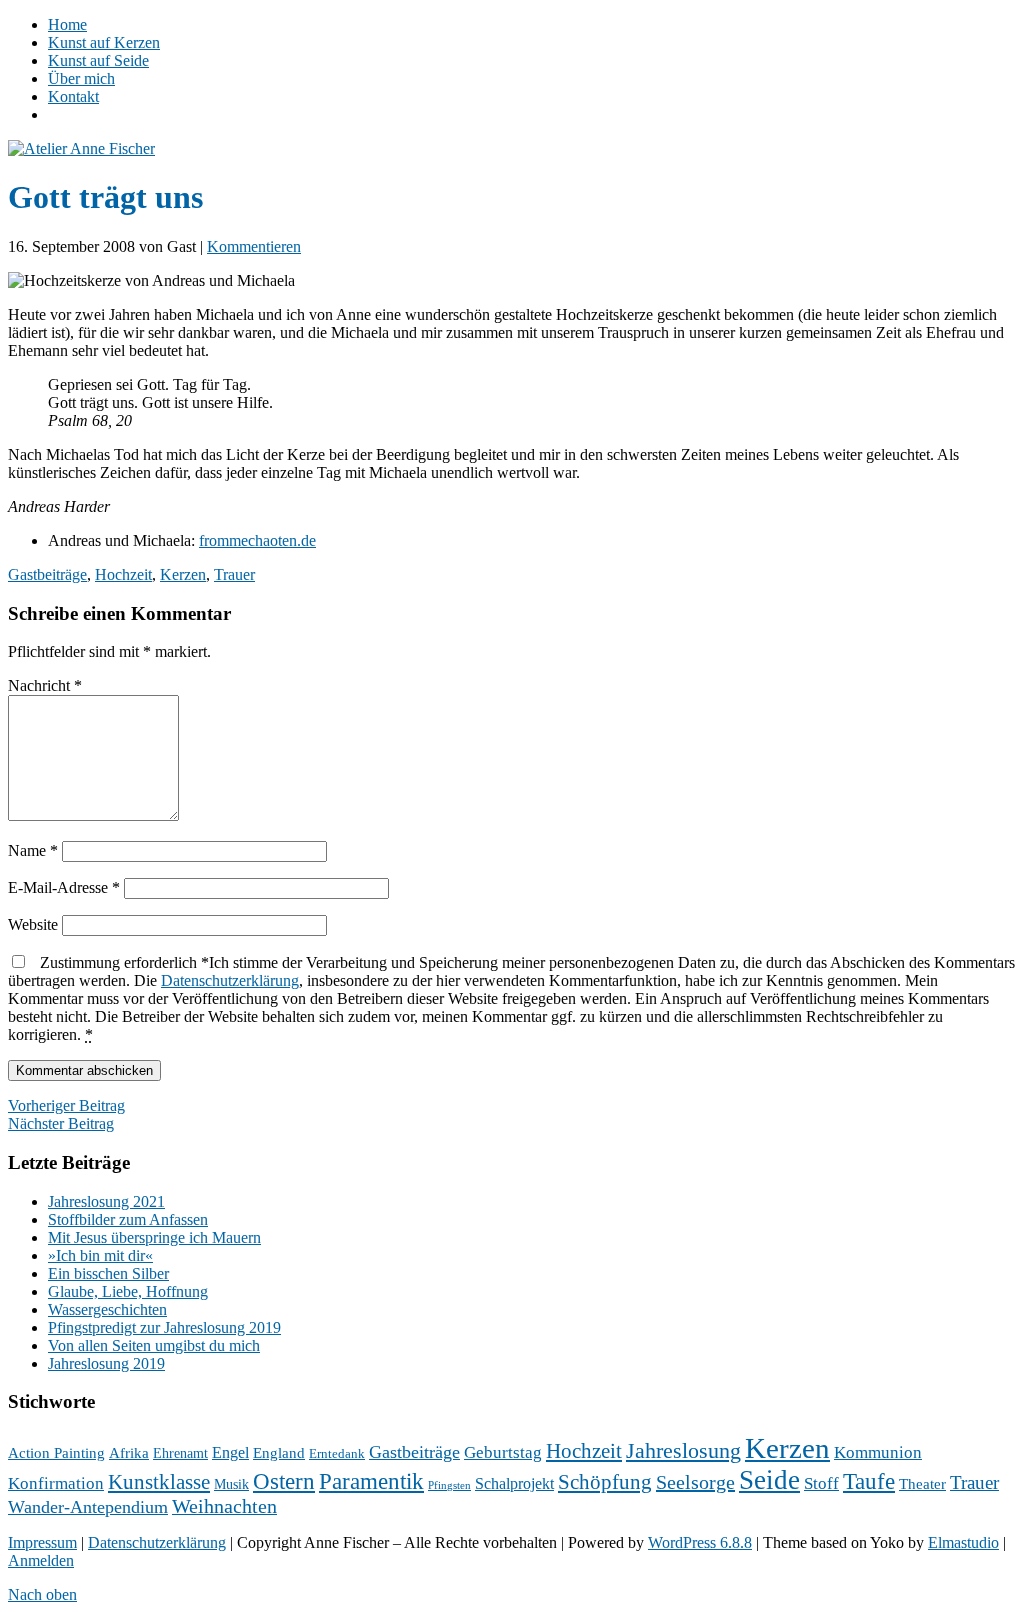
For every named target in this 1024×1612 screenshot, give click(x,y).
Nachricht (45, 685)
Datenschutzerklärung (230, 980)
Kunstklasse (159, 1482)
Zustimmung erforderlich (511, 998)
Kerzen (183, 574)
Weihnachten (224, 1506)
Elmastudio (963, 1542)
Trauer (234, 574)
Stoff (821, 1483)
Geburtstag (503, 1452)
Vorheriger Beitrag (66, 1105)
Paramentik (371, 1481)
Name (33, 850)
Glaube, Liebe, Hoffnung (128, 1291)
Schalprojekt (514, 1483)
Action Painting (56, 1453)
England (279, 1453)
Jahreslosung (683, 1451)
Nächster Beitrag (61, 1123)
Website (33, 924)
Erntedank (337, 1454)
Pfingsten (449, 1485)
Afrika (129, 1453)
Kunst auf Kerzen (104, 42)
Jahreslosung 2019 (106, 1363)
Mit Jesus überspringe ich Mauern (154, 1237)
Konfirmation (56, 1483)
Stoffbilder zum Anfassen (128, 1219)
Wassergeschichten (107, 1309)
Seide (769, 1480)
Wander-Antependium (88, 1507)
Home (67, 24)
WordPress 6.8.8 (700, 1542)
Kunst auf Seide (98, 60)
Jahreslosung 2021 (106, 1201)
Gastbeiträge (47, 574)
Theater (922, 1484)
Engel (230, 1452)
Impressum (42, 1542)
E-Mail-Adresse (64, 887)
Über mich (81, 78)
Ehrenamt (180, 1453)
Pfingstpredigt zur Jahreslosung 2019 (164, 1327)
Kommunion (878, 1452)
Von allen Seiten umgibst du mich (154, 1345)
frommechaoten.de (257, 540)
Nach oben (42, 1594)
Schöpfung (605, 1482)
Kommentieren (254, 246)
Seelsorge (695, 1482)
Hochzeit (123, 574)
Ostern (284, 1481)
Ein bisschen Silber (108, 1273)
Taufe (869, 1481)
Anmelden (41, 1560)
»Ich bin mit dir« (100, 1255)
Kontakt (73, 96)
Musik (231, 1484)
